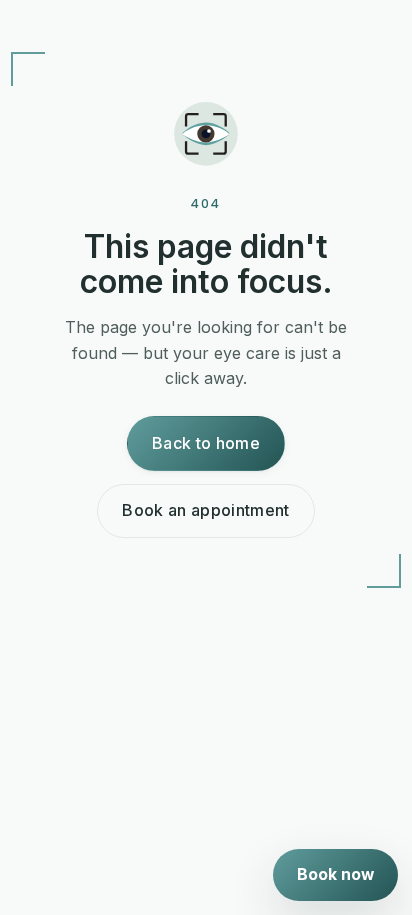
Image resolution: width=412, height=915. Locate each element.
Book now (335, 874)
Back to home (206, 443)
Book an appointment (205, 510)
